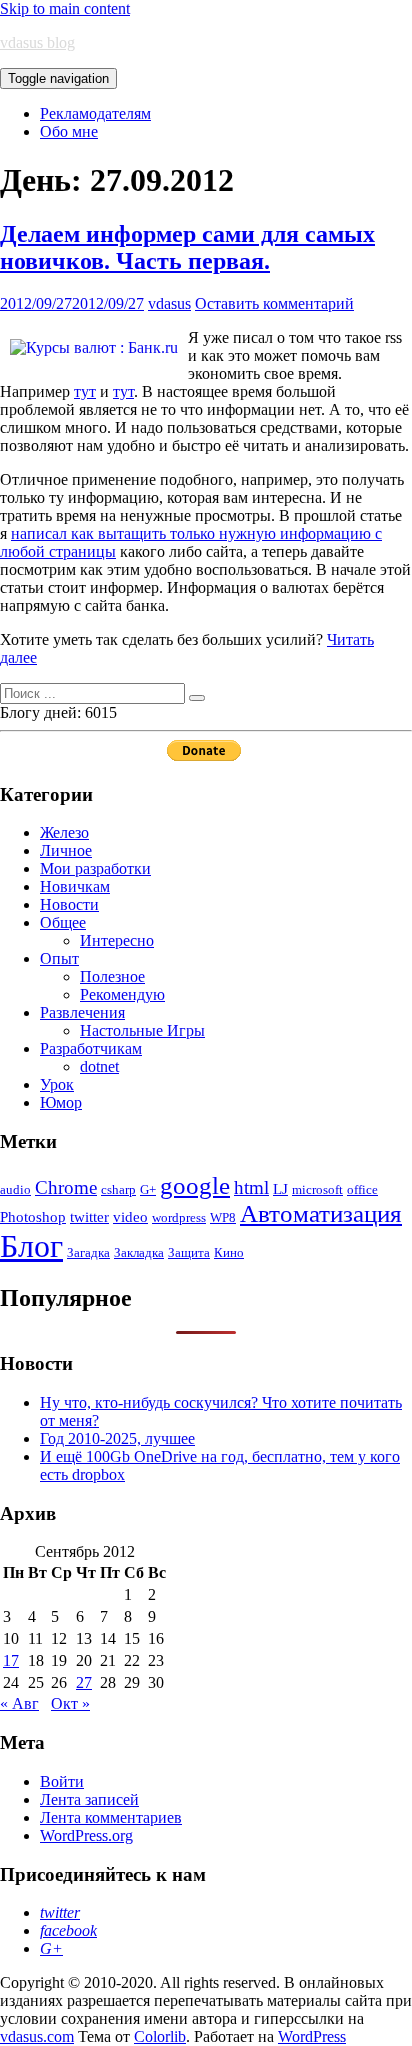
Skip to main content (65, 8)
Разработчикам (91, 1048)
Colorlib (160, 2036)
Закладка (139, 1252)
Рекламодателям (95, 113)
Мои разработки (95, 868)
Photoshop (33, 1216)
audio (15, 1189)
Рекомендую (122, 994)
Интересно (117, 940)
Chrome (66, 1187)
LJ (280, 1188)
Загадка (88, 1252)
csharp (118, 1189)
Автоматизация (321, 1213)
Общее (63, 922)
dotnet (99, 1066)
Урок (57, 1084)
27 (84, 1682)
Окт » (70, 1703)
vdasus (169, 303)
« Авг (19, 1703)
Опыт (59, 958)
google (195, 1185)
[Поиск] (197, 698)
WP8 (223, 1217)
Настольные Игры (142, 1030)
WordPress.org (86, 1835)
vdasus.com (37, 2036)
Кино (229, 1252)
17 (11, 1660)
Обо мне (69, 131)
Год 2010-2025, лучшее (117, 1438)
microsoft (317, 1189)
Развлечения (82, 1012)
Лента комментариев (111, 1817)
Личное (66, 850)
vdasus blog (37, 42)
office (362, 1189)
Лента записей (89, 1799)
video (130, 1216)
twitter (89, 1216)
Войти (62, 1781)
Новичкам (75, 886)
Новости (69, 904)
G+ (148, 1189)
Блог (31, 1246)
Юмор (61, 1102)
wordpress (179, 1217)
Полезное (112, 976)
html (251, 1187)
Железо (64, 832)
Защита (189, 1252)
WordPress (312, 2036)
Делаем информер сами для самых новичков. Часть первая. (187, 247)
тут (85, 391)
